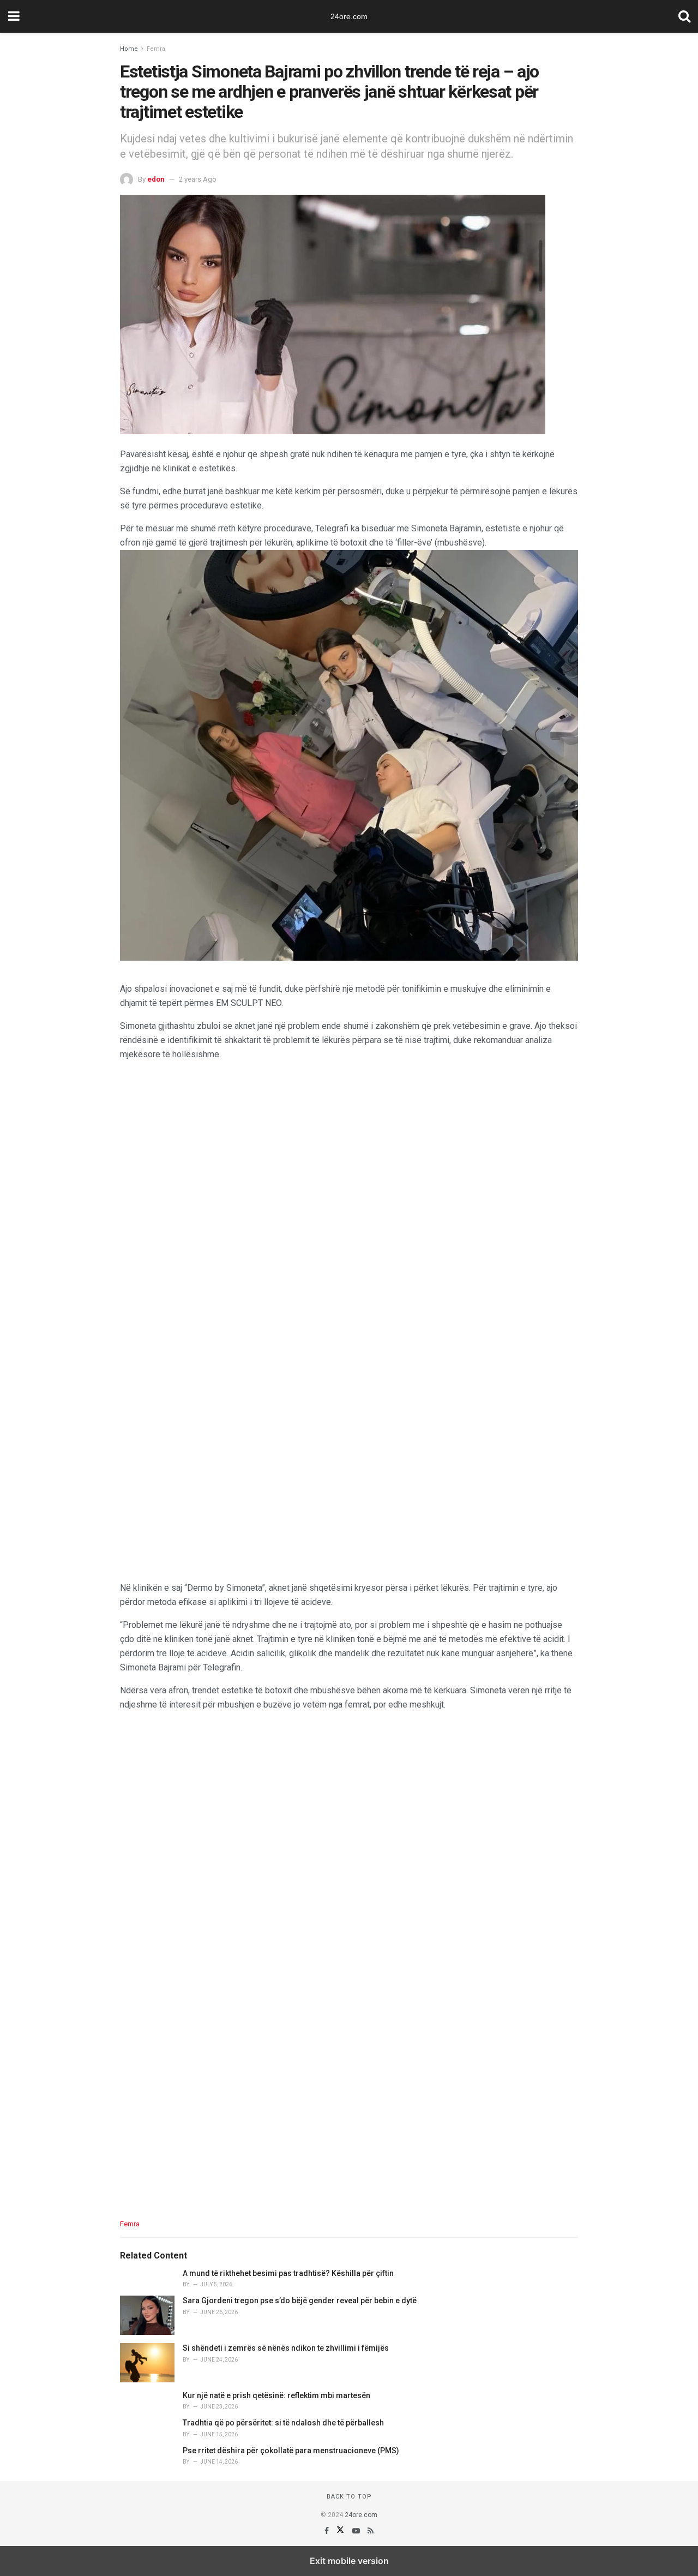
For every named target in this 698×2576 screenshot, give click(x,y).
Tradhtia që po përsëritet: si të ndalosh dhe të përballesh (283, 2423)
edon (156, 179)
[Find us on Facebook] (327, 2531)
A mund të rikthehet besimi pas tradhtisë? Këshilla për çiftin (288, 2273)
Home (129, 49)
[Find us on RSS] (371, 2531)
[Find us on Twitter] (341, 2531)
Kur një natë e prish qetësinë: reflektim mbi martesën (276, 2395)
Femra (156, 49)
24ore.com (349, 16)
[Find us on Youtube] (357, 2531)
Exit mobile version (349, 2561)
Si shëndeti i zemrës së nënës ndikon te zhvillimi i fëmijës (286, 2348)
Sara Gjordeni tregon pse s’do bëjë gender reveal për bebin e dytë (300, 2301)
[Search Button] (684, 16)
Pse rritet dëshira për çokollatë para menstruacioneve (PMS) (291, 2451)
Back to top (349, 2497)
